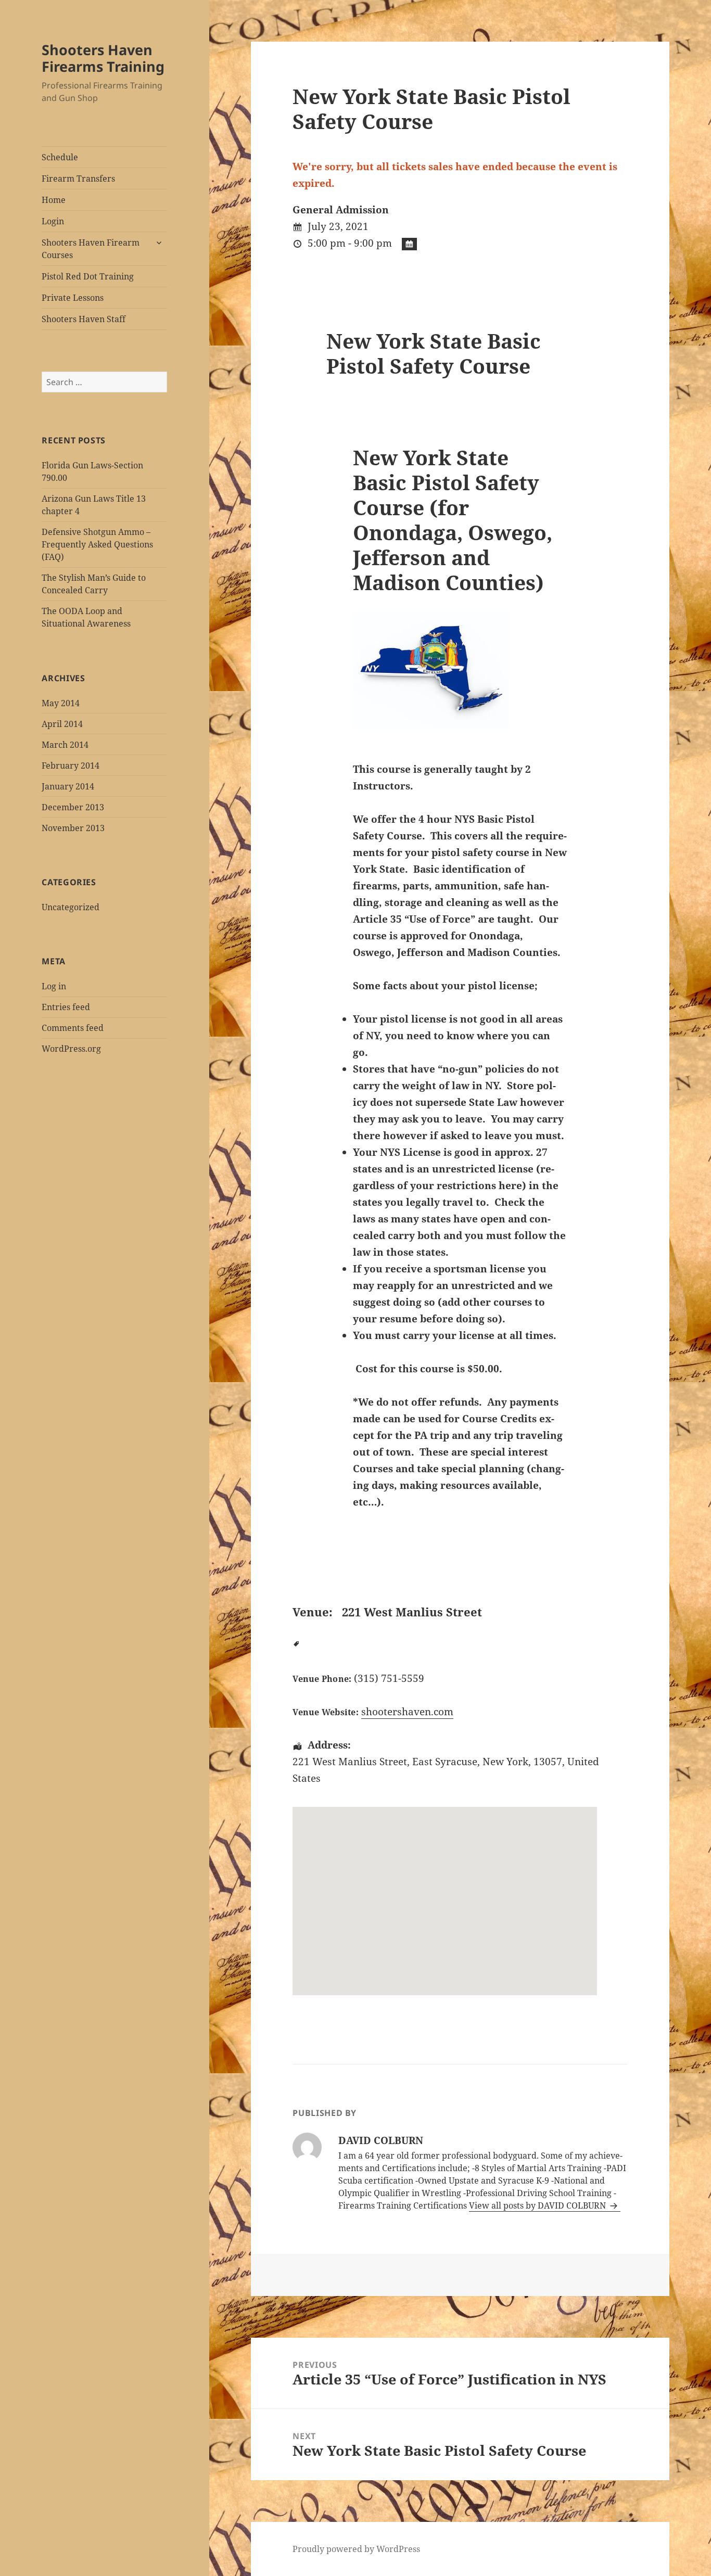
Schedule (60, 157)
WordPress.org (71, 1049)
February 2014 (71, 766)
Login (53, 221)
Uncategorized (71, 907)
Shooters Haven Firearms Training (103, 58)
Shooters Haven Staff (84, 319)
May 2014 (61, 703)
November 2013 (73, 828)
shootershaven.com (407, 1712)
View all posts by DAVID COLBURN (538, 2205)
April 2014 (62, 724)
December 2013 (73, 807)
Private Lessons (73, 298)
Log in (54, 986)
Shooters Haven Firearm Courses (91, 249)
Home (54, 200)
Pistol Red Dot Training (88, 276)
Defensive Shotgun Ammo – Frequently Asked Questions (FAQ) (97, 544)
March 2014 (65, 745)
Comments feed (73, 1028)
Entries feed (66, 1007)
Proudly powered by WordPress (356, 2549)
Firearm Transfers (78, 178)
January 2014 (68, 786)
